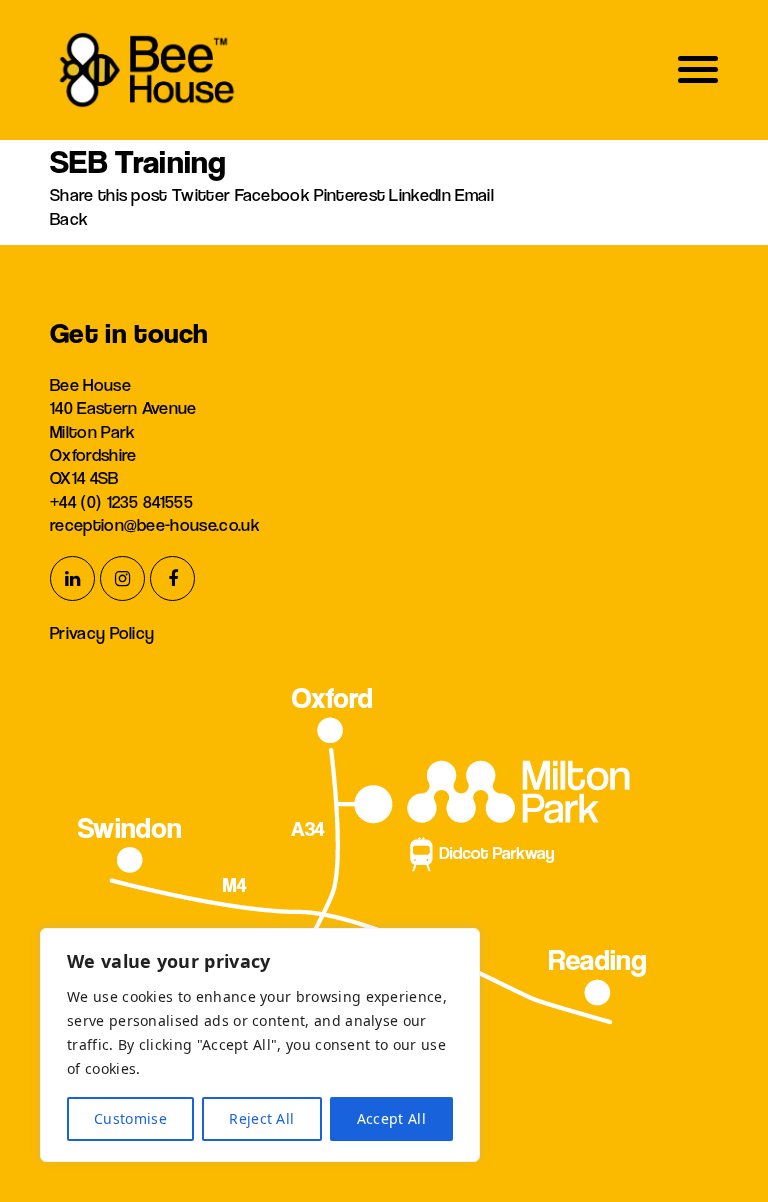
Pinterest (351, 194)
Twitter (203, 194)
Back (69, 218)
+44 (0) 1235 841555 (121, 501)
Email (474, 194)
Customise (130, 1118)
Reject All (261, 1118)
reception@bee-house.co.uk (155, 524)
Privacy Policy (102, 632)
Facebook (275, 194)
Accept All (391, 1118)
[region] (260, 1045)
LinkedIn (422, 194)
